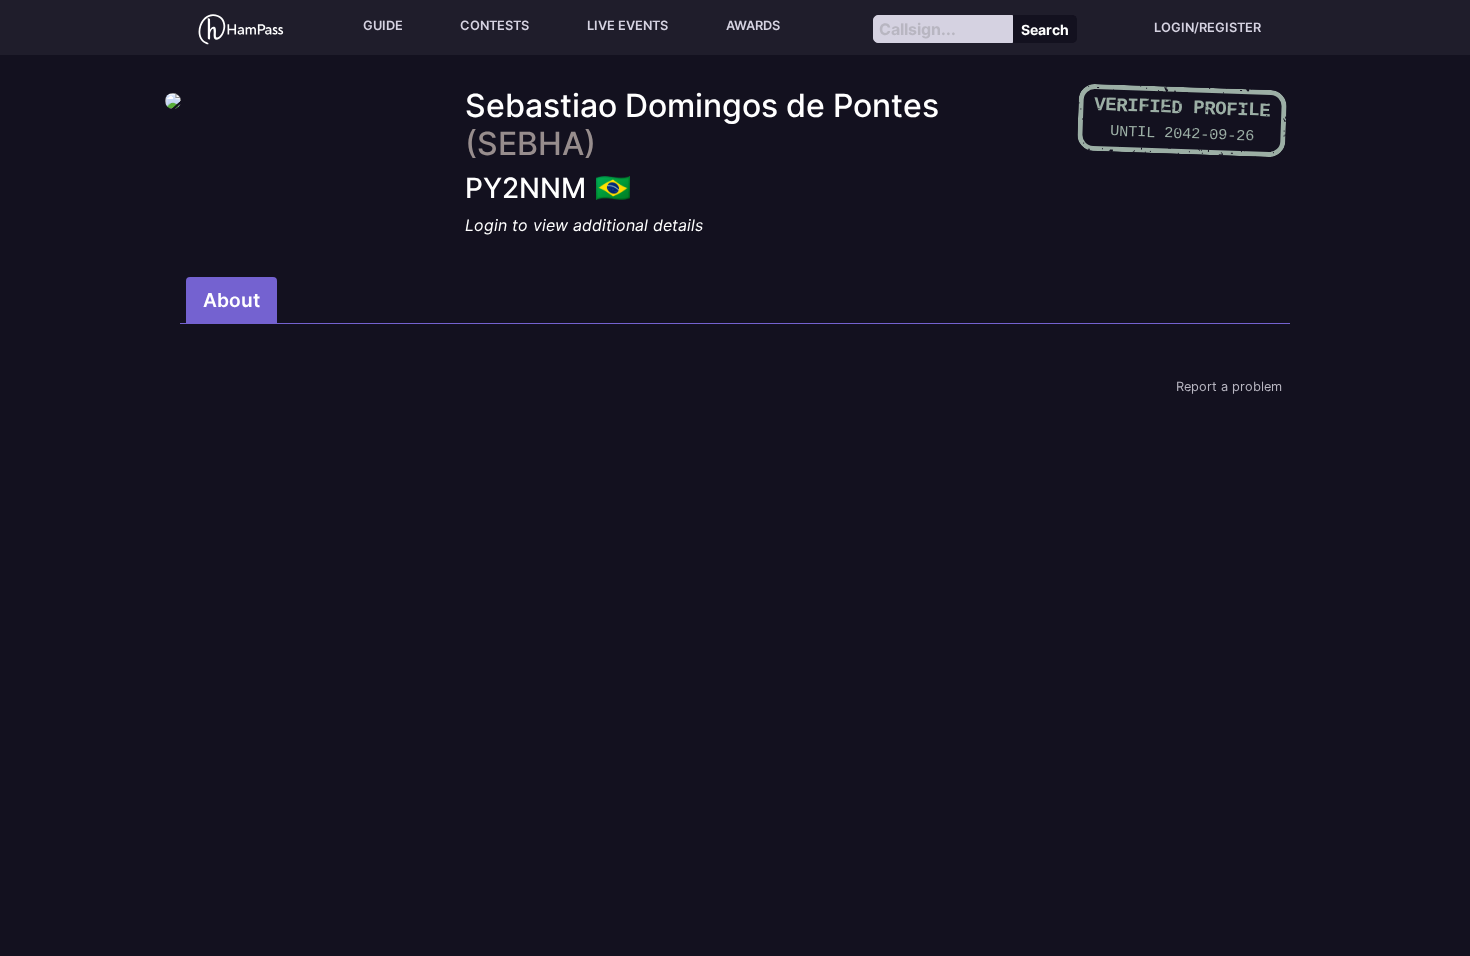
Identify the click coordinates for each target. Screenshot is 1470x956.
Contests (494, 25)
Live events (627, 25)
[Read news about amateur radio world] (241, 27)
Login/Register (1207, 27)
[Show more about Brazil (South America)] (613, 182)
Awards (753, 25)
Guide (383, 25)
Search (1045, 29)
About (231, 300)
